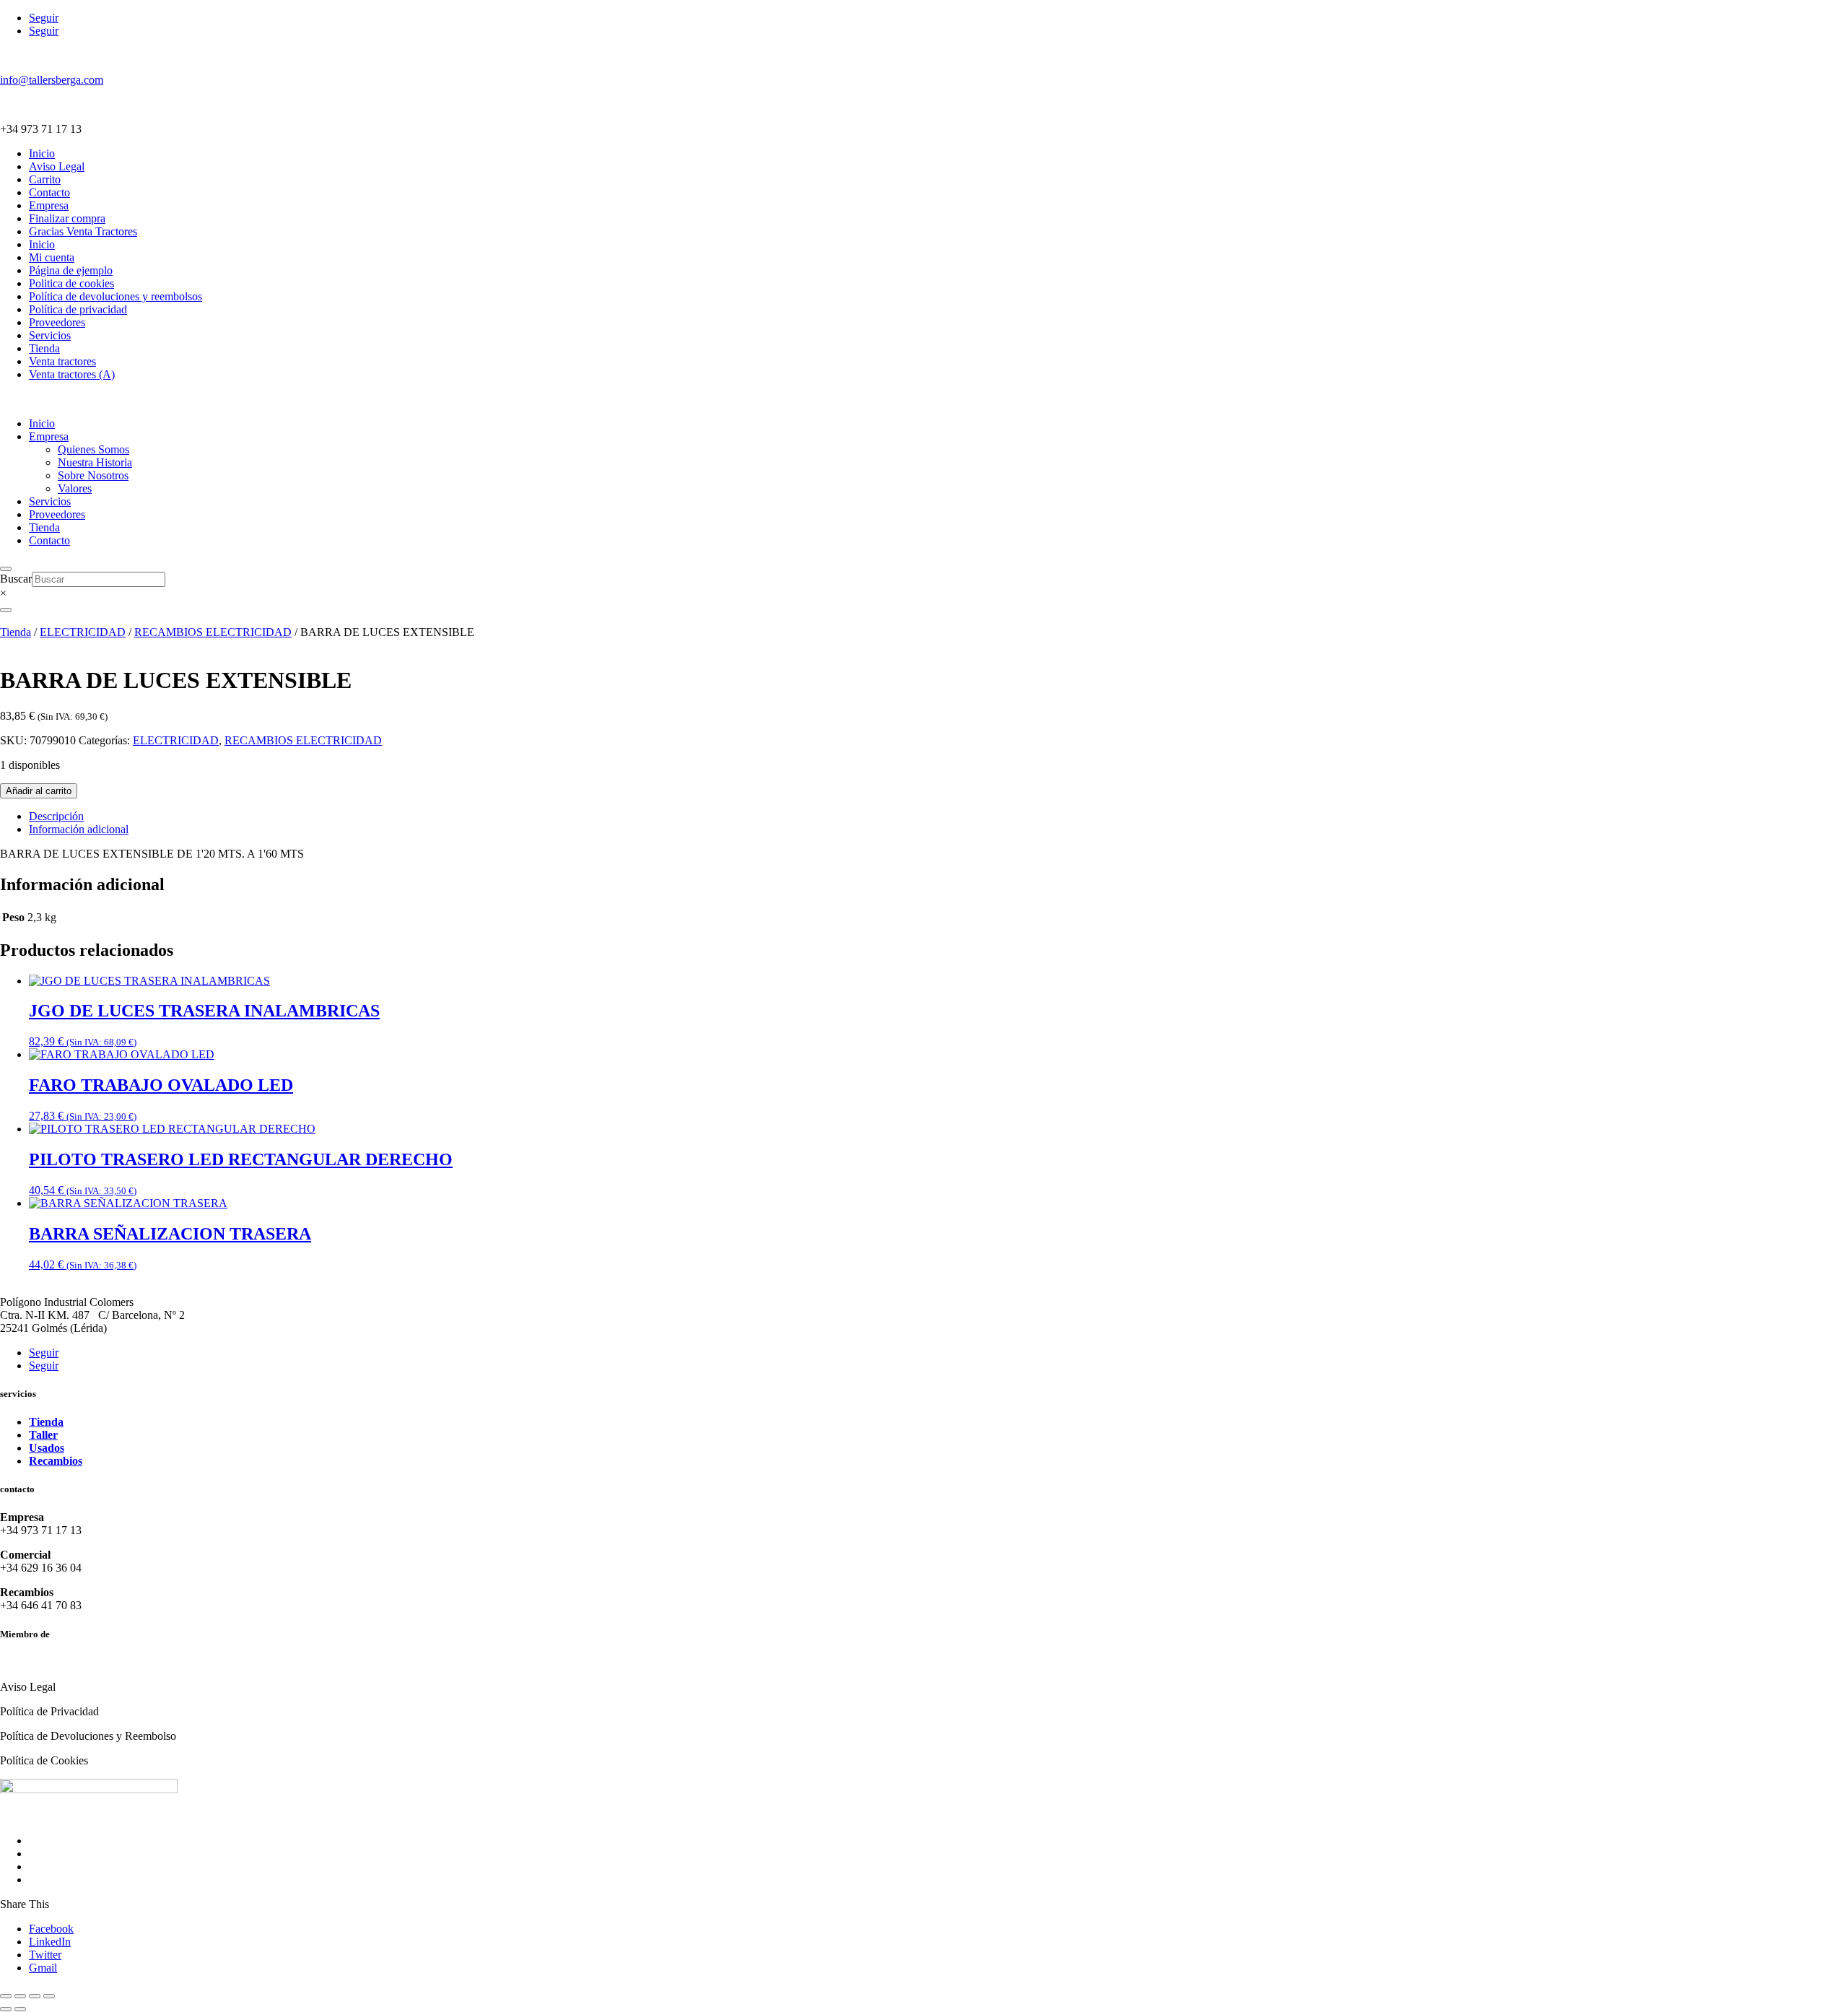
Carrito (45, 179)
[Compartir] (35, 1996)
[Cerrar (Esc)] (49, 1996)
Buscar (16, 579)
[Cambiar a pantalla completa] (20, 1996)
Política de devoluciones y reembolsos (115, 296)
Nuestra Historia (95, 462)
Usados (47, 1448)
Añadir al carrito (39, 791)
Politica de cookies (71, 283)
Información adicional (79, 829)
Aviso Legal (57, 166)
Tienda (44, 348)
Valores (75, 488)
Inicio (42, 153)
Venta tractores (62, 361)
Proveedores (57, 322)
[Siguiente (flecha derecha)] (20, 2009)
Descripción (56, 816)
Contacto (49, 192)
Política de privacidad (78, 309)
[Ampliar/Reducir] (6, 1996)
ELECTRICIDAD (83, 632)
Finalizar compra (67, 218)
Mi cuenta (52, 257)
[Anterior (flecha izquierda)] (6, 2009)
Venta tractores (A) (72, 374)
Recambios (56, 1461)
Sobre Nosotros (93, 475)
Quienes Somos (93, 449)
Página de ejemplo (71, 270)
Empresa (49, 205)
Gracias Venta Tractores (83, 231)
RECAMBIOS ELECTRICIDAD (213, 632)
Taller (43, 1435)
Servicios (50, 335)
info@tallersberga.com (52, 80)
